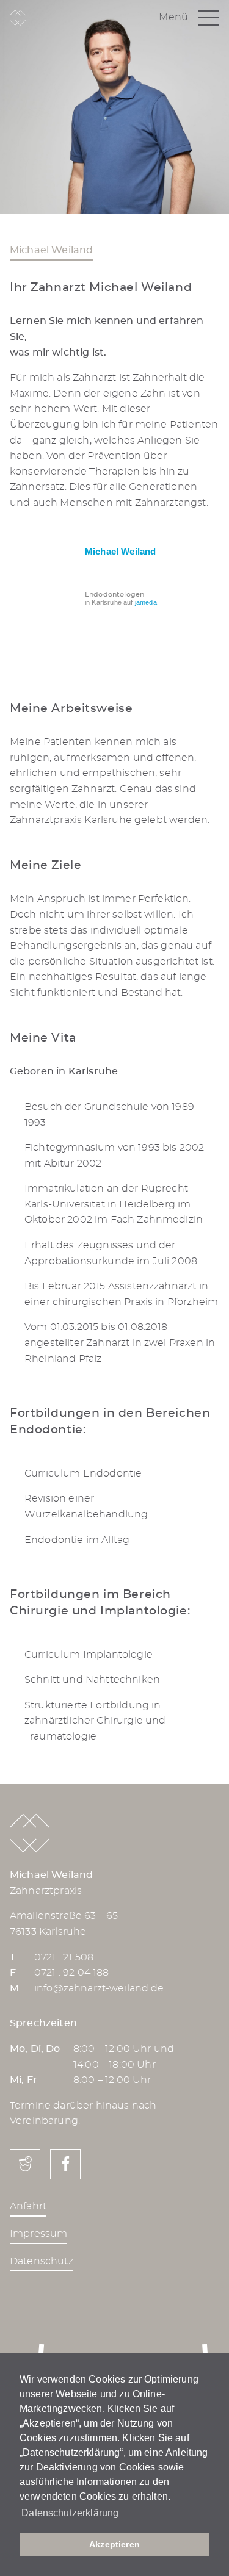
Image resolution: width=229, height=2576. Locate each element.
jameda (146, 602)
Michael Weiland (120, 551)
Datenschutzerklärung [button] (70, 2513)
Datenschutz (42, 2261)
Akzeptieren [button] (114, 2544)
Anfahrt (28, 2206)
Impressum (38, 2234)
